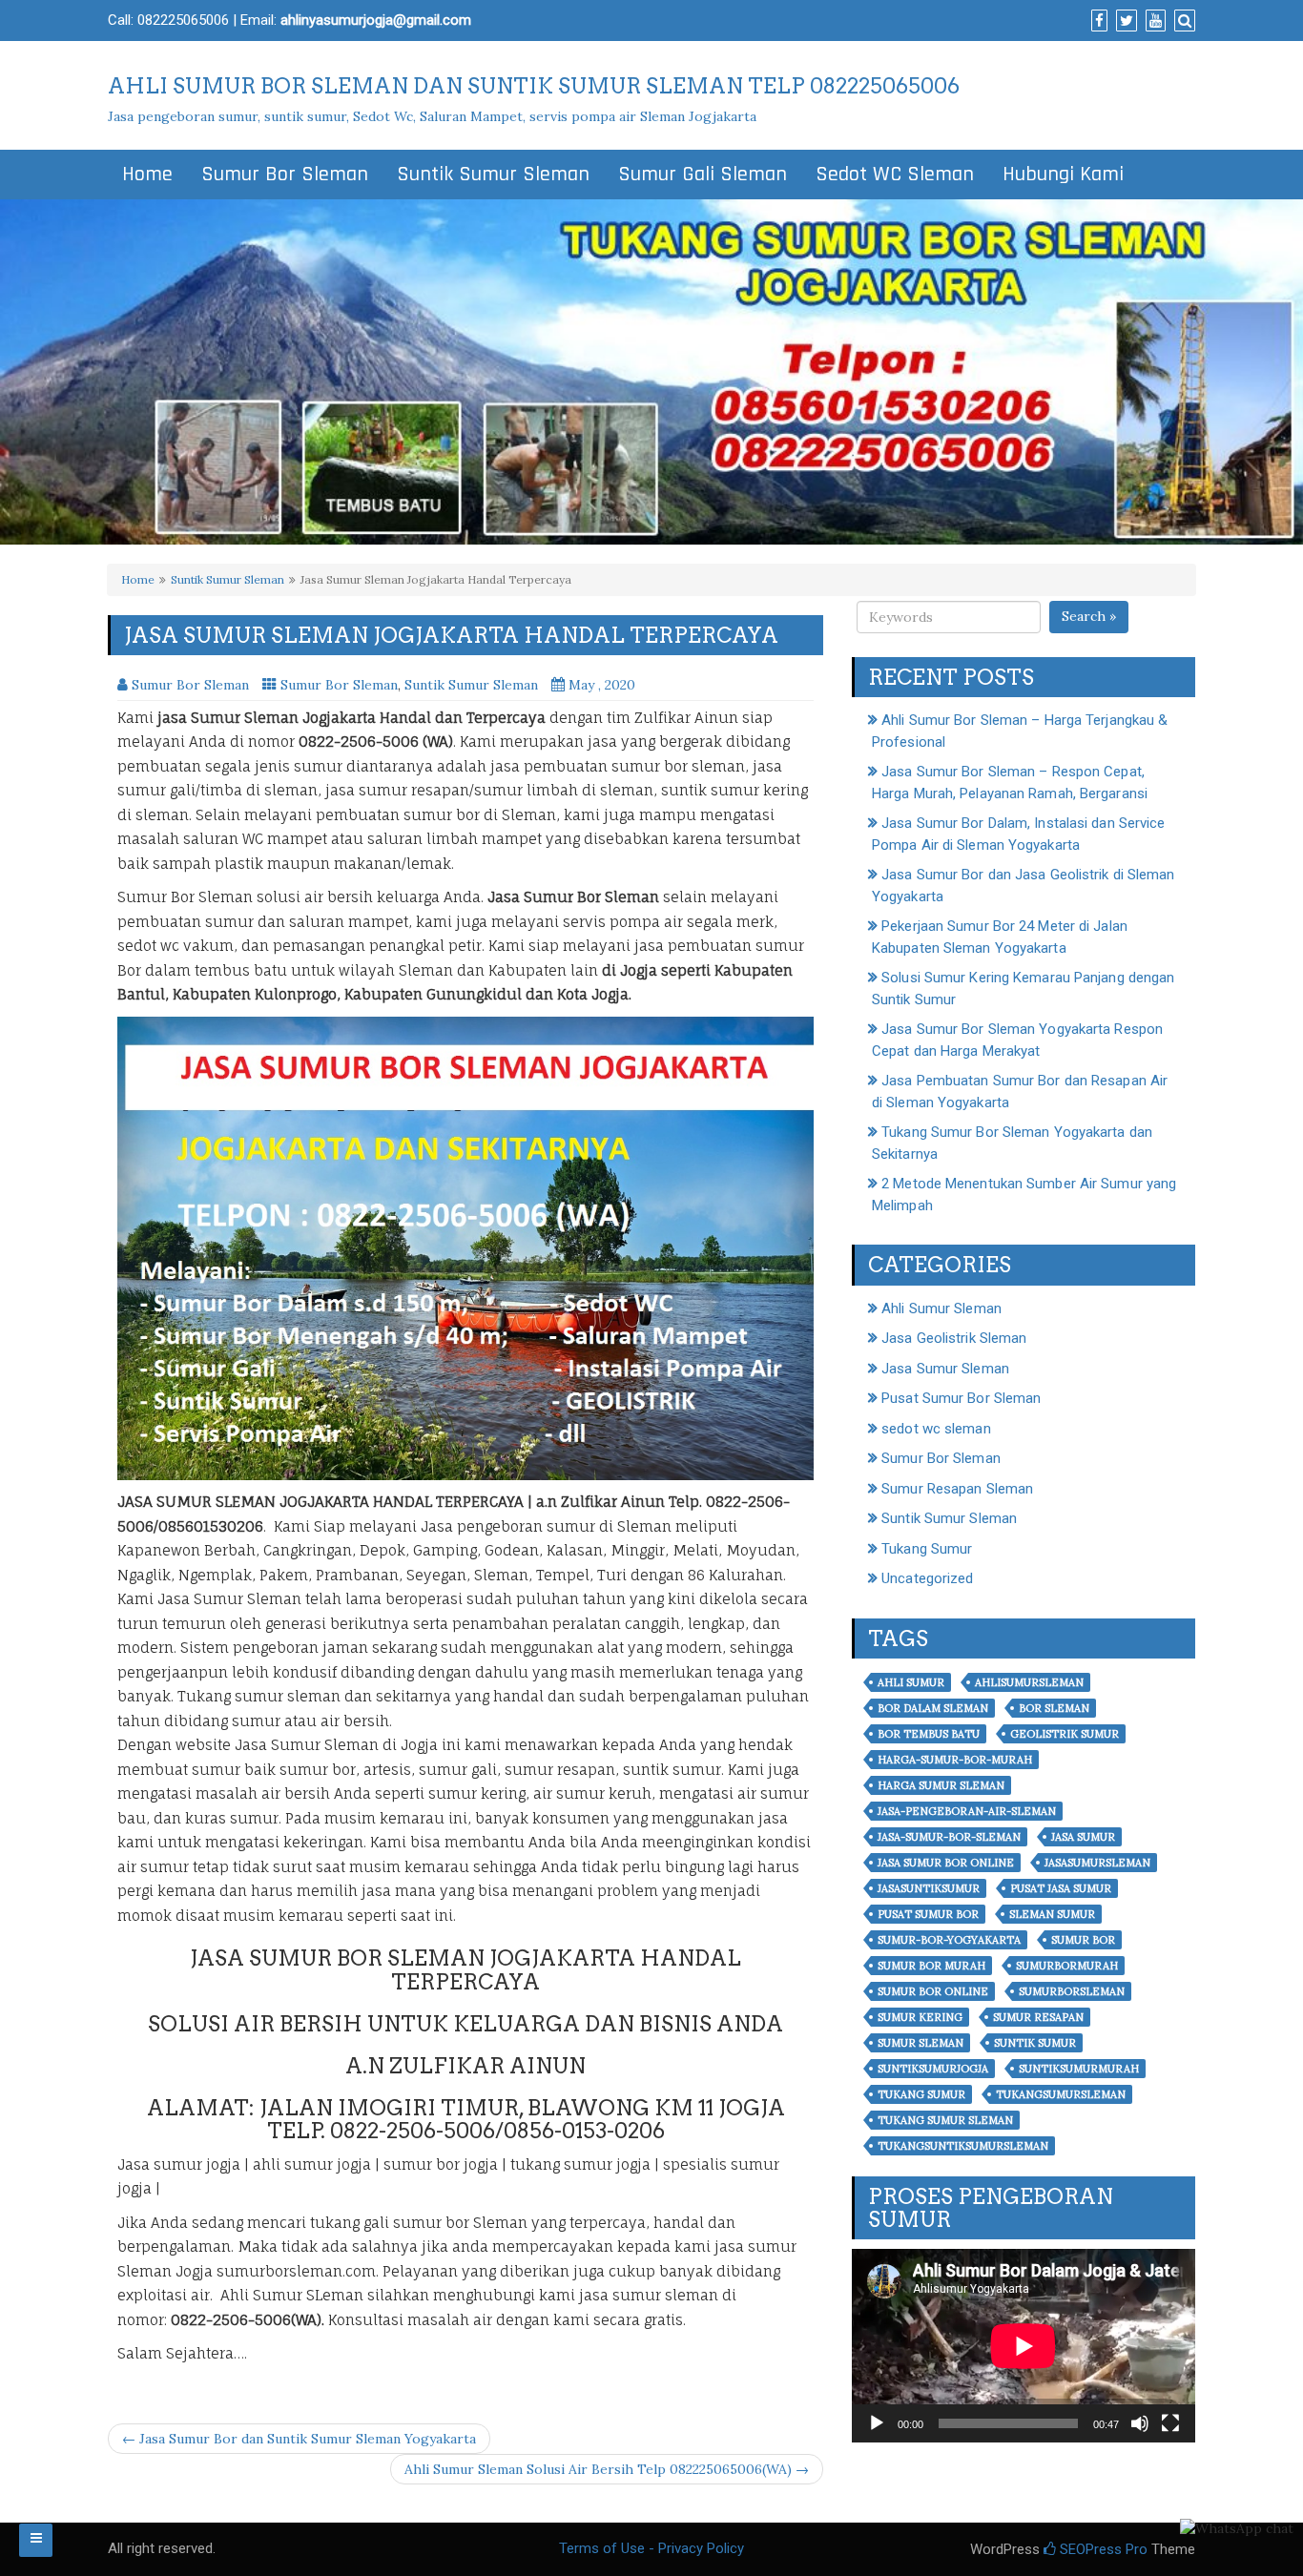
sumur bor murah (931, 1966)
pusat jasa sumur (1061, 1888)
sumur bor (1083, 1940)
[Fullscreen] (1170, 2423)
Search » (1089, 616)
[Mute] (1140, 2423)
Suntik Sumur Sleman (493, 175)
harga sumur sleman (941, 1785)
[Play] (877, 2423)
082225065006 (183, 20)
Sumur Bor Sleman (285, 175)
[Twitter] (1124, 21)
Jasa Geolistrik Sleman (954, 1338)
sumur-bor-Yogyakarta (949, 1940)
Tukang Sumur (927, 1549)
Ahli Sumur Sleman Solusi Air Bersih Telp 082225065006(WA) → (607, 2469)
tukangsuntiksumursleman (963, 2146)
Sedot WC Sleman (895, 175)
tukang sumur (921, 2094)
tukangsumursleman (1061, 2094)
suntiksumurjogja (933, 2069)
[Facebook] (1097, 21)
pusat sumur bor (928, 1914)
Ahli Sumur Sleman (941, 1309)
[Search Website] (1182, 21)
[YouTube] (1153, 21)
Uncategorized (927, 1578)
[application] (1024, 2346)
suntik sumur (1035, 2043)
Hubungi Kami (1063, 175)
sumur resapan (1038, 2017)
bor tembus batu (929, 1734)
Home (147, 175)
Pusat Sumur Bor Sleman (961, 1398)
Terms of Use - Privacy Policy (651, 2548)
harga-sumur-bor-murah (955, 1760)
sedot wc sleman (936, 1429)
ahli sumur (911, 1682)
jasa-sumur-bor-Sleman (949, 1837)
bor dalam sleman (933, 1708)
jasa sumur (1083, 1837)
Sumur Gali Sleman (703, 175)
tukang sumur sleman (945, 2120)
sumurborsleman (1072, 1991)
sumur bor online (933, 1991)
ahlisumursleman (1029, 1682)
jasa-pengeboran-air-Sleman (967, 1811)
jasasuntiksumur (929, 1888)
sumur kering (920, 2017)
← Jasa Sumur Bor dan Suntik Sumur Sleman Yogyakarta (299, 2439)
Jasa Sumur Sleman (945, 1369)
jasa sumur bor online (946, 1863)
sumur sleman (920, 2043)
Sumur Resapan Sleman (957, 1489)
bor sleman (1054, 1708)
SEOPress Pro (1102, 2549)
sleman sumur (1052, 1914)
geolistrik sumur (1065, 1734)
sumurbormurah (1067, 1966)
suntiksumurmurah (1079, 2069)
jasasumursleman (1097, 1863)
